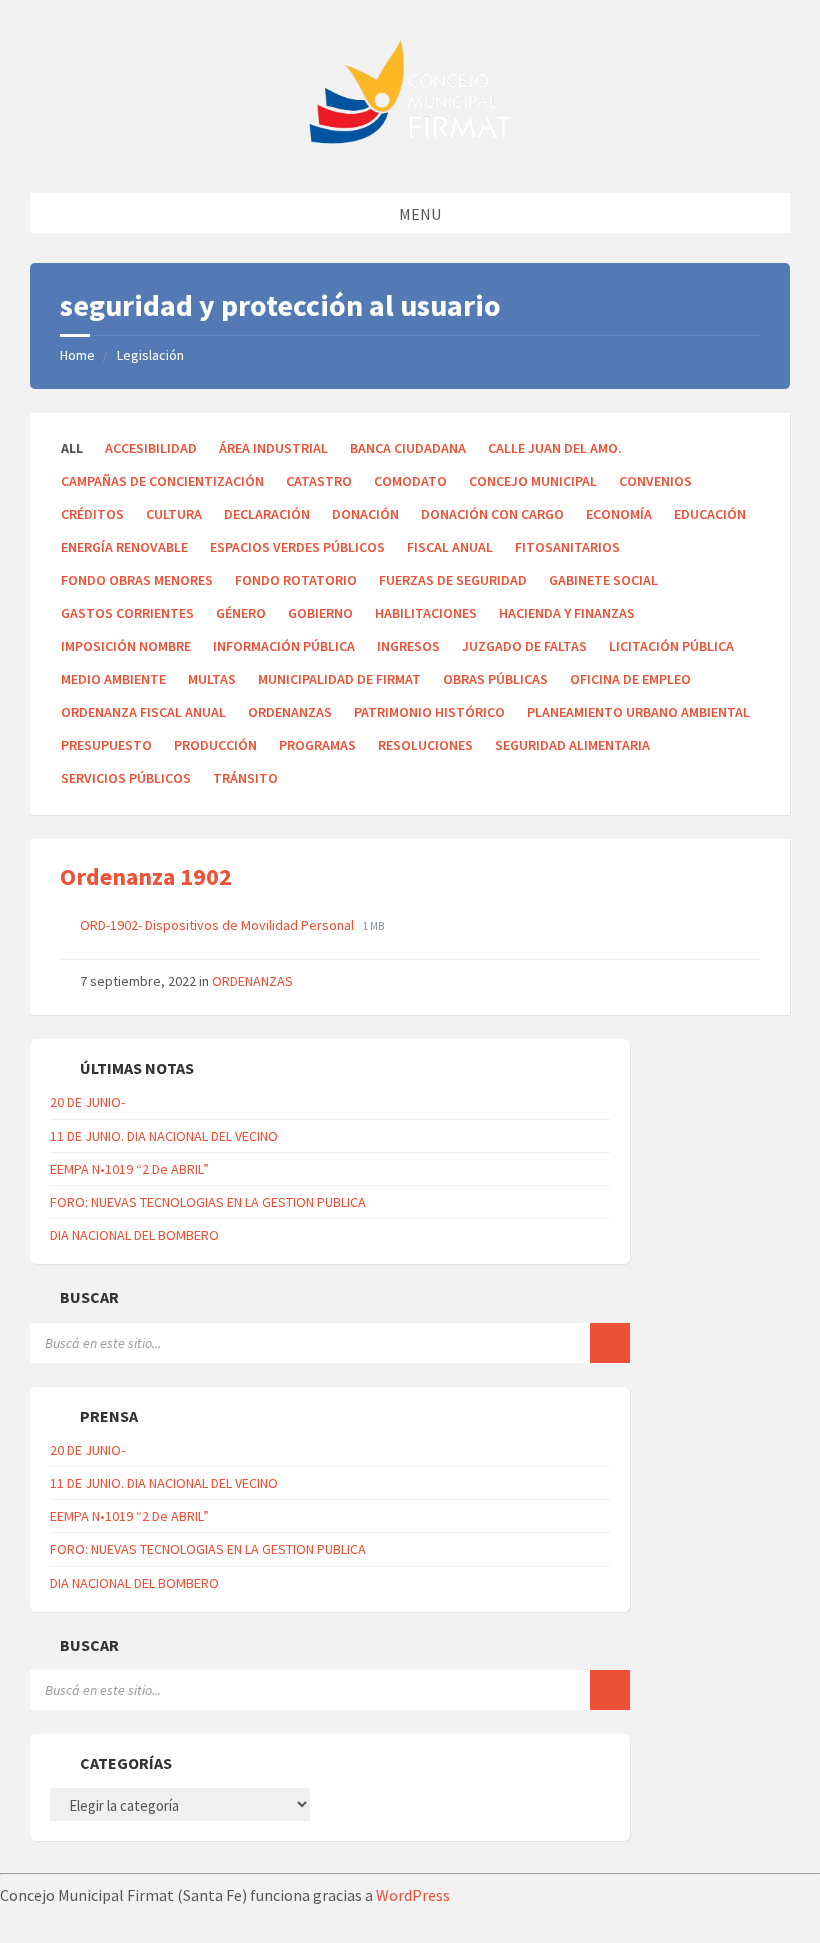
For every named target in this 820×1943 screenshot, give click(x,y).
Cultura (174, 514)
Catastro (319, 481)
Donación (365, 514)
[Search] (610, 1343)
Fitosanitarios (567, 547)
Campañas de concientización (162, 481)
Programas (317, 745)
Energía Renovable (124, 547)
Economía (619, 514)
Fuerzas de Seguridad (453, 580)
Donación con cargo (492, 514)
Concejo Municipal (533, 481)
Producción (215, 745)
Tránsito (245, 778)
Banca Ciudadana (408, 448)
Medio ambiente (113, 679)
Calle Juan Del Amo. (555, 448)
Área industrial (273, 448)
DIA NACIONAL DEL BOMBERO (134, 1235)
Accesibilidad (151, 448)
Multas (212, 679)
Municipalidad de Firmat (339, 679)
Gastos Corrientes (127, 613)
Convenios (655, 481)
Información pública (284, 646)
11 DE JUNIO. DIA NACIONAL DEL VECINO (164, 1136)
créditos (92, 514)
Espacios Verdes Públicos (297, 547)
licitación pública (671, 646)
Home (77, 355)
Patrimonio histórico (429, 712)
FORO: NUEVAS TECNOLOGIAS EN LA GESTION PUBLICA (208, 1202)
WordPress (413, 1895)
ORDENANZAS (290, 712)
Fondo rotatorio (296, 580)
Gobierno (320, 613)
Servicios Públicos (126, 778)
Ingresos (408, 646)
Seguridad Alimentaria (572, 745)
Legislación (150, 355)
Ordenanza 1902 (146, 876)
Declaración (267, 514)
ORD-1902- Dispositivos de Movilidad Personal (218, 925)
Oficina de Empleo (630, 679)
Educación (710, 514)
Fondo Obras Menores (137, 580)
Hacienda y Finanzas (567, 613)
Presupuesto (106, 745)
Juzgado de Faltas (524, 646)
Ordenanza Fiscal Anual (143, 712)
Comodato (410, 481)
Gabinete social (603, 580)
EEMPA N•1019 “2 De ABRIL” (129, 1169)
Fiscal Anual (450, 547)
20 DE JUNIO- (87, 1102)
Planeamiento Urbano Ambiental (638, 712)
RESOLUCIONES (425, 745)
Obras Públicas (495, 679)
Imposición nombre (126, 646)
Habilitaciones (426, 613)
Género (241, 613)
